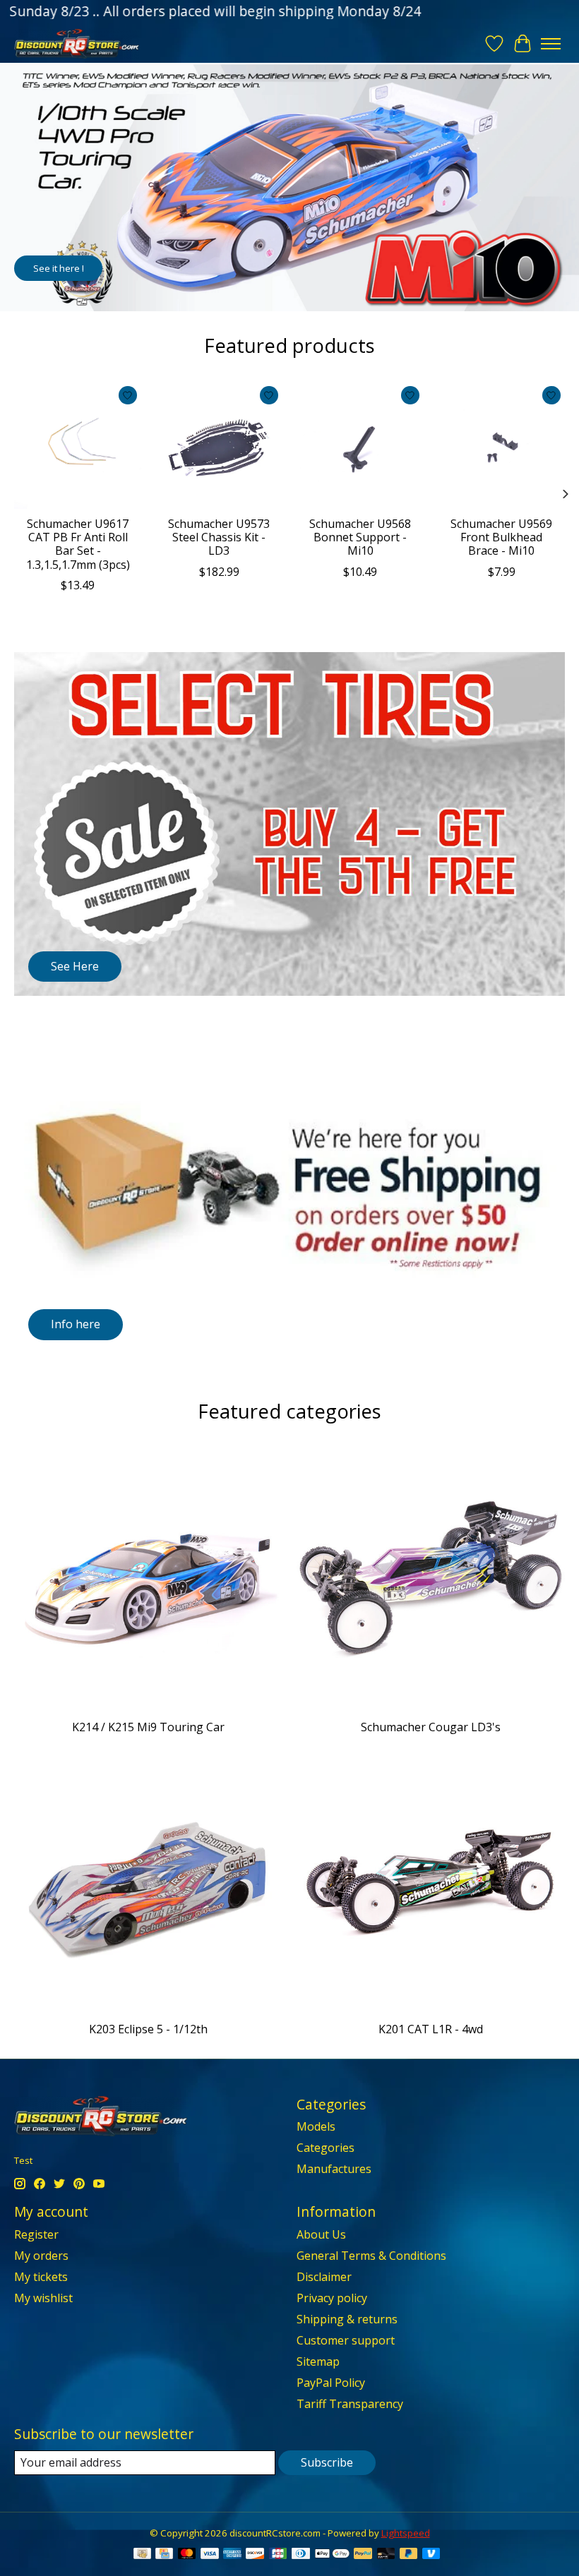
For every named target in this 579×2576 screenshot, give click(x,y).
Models (316, 2126)
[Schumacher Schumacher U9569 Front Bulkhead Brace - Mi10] (501, 445)
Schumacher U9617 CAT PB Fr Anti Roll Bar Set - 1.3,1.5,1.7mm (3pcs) (78, 544)
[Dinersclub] (301, 2555)
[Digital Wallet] (332, 2555)
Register (36, 2234)
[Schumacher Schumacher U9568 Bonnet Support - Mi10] (360, 445)
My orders (41, 2256)
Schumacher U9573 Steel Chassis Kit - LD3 (219, 537)
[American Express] (232, 2555)
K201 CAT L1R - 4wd (431, 2029)
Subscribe (327, 2462)
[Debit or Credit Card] (386, 2555)
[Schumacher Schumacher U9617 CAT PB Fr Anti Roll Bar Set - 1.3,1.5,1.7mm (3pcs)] (78, 445)
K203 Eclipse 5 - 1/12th (148, 2029)
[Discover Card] (255, 2555)
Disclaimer (324, 2277)
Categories (326, 2148)
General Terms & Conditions (371, 2256)
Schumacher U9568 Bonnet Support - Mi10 (360, 537)
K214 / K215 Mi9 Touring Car (148, 1727)
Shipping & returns (347, 2319)
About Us (321, 2234)
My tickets (41, 2277)
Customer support (346, 2340)
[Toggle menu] (551, 44)
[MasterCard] (187, 2555)
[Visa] (210, 2555)
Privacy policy (332, 2298)
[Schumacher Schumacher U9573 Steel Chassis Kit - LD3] (219, 445)
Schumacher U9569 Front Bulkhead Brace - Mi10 (501, 537)
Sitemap (318, 2361)
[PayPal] (363, 2555)
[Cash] (142, 2555)
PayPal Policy (331, 2383)
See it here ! (59, 268)
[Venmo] (431, 2555)
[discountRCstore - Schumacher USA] (77, 43)
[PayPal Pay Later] (409, 2555)
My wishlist (43, 2298)
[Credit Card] (164, 2555)
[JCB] (278, 2555)
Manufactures (334, 2169)
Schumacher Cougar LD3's (431, 1727)
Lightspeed (406, 2533)
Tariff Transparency (350, 2404)
